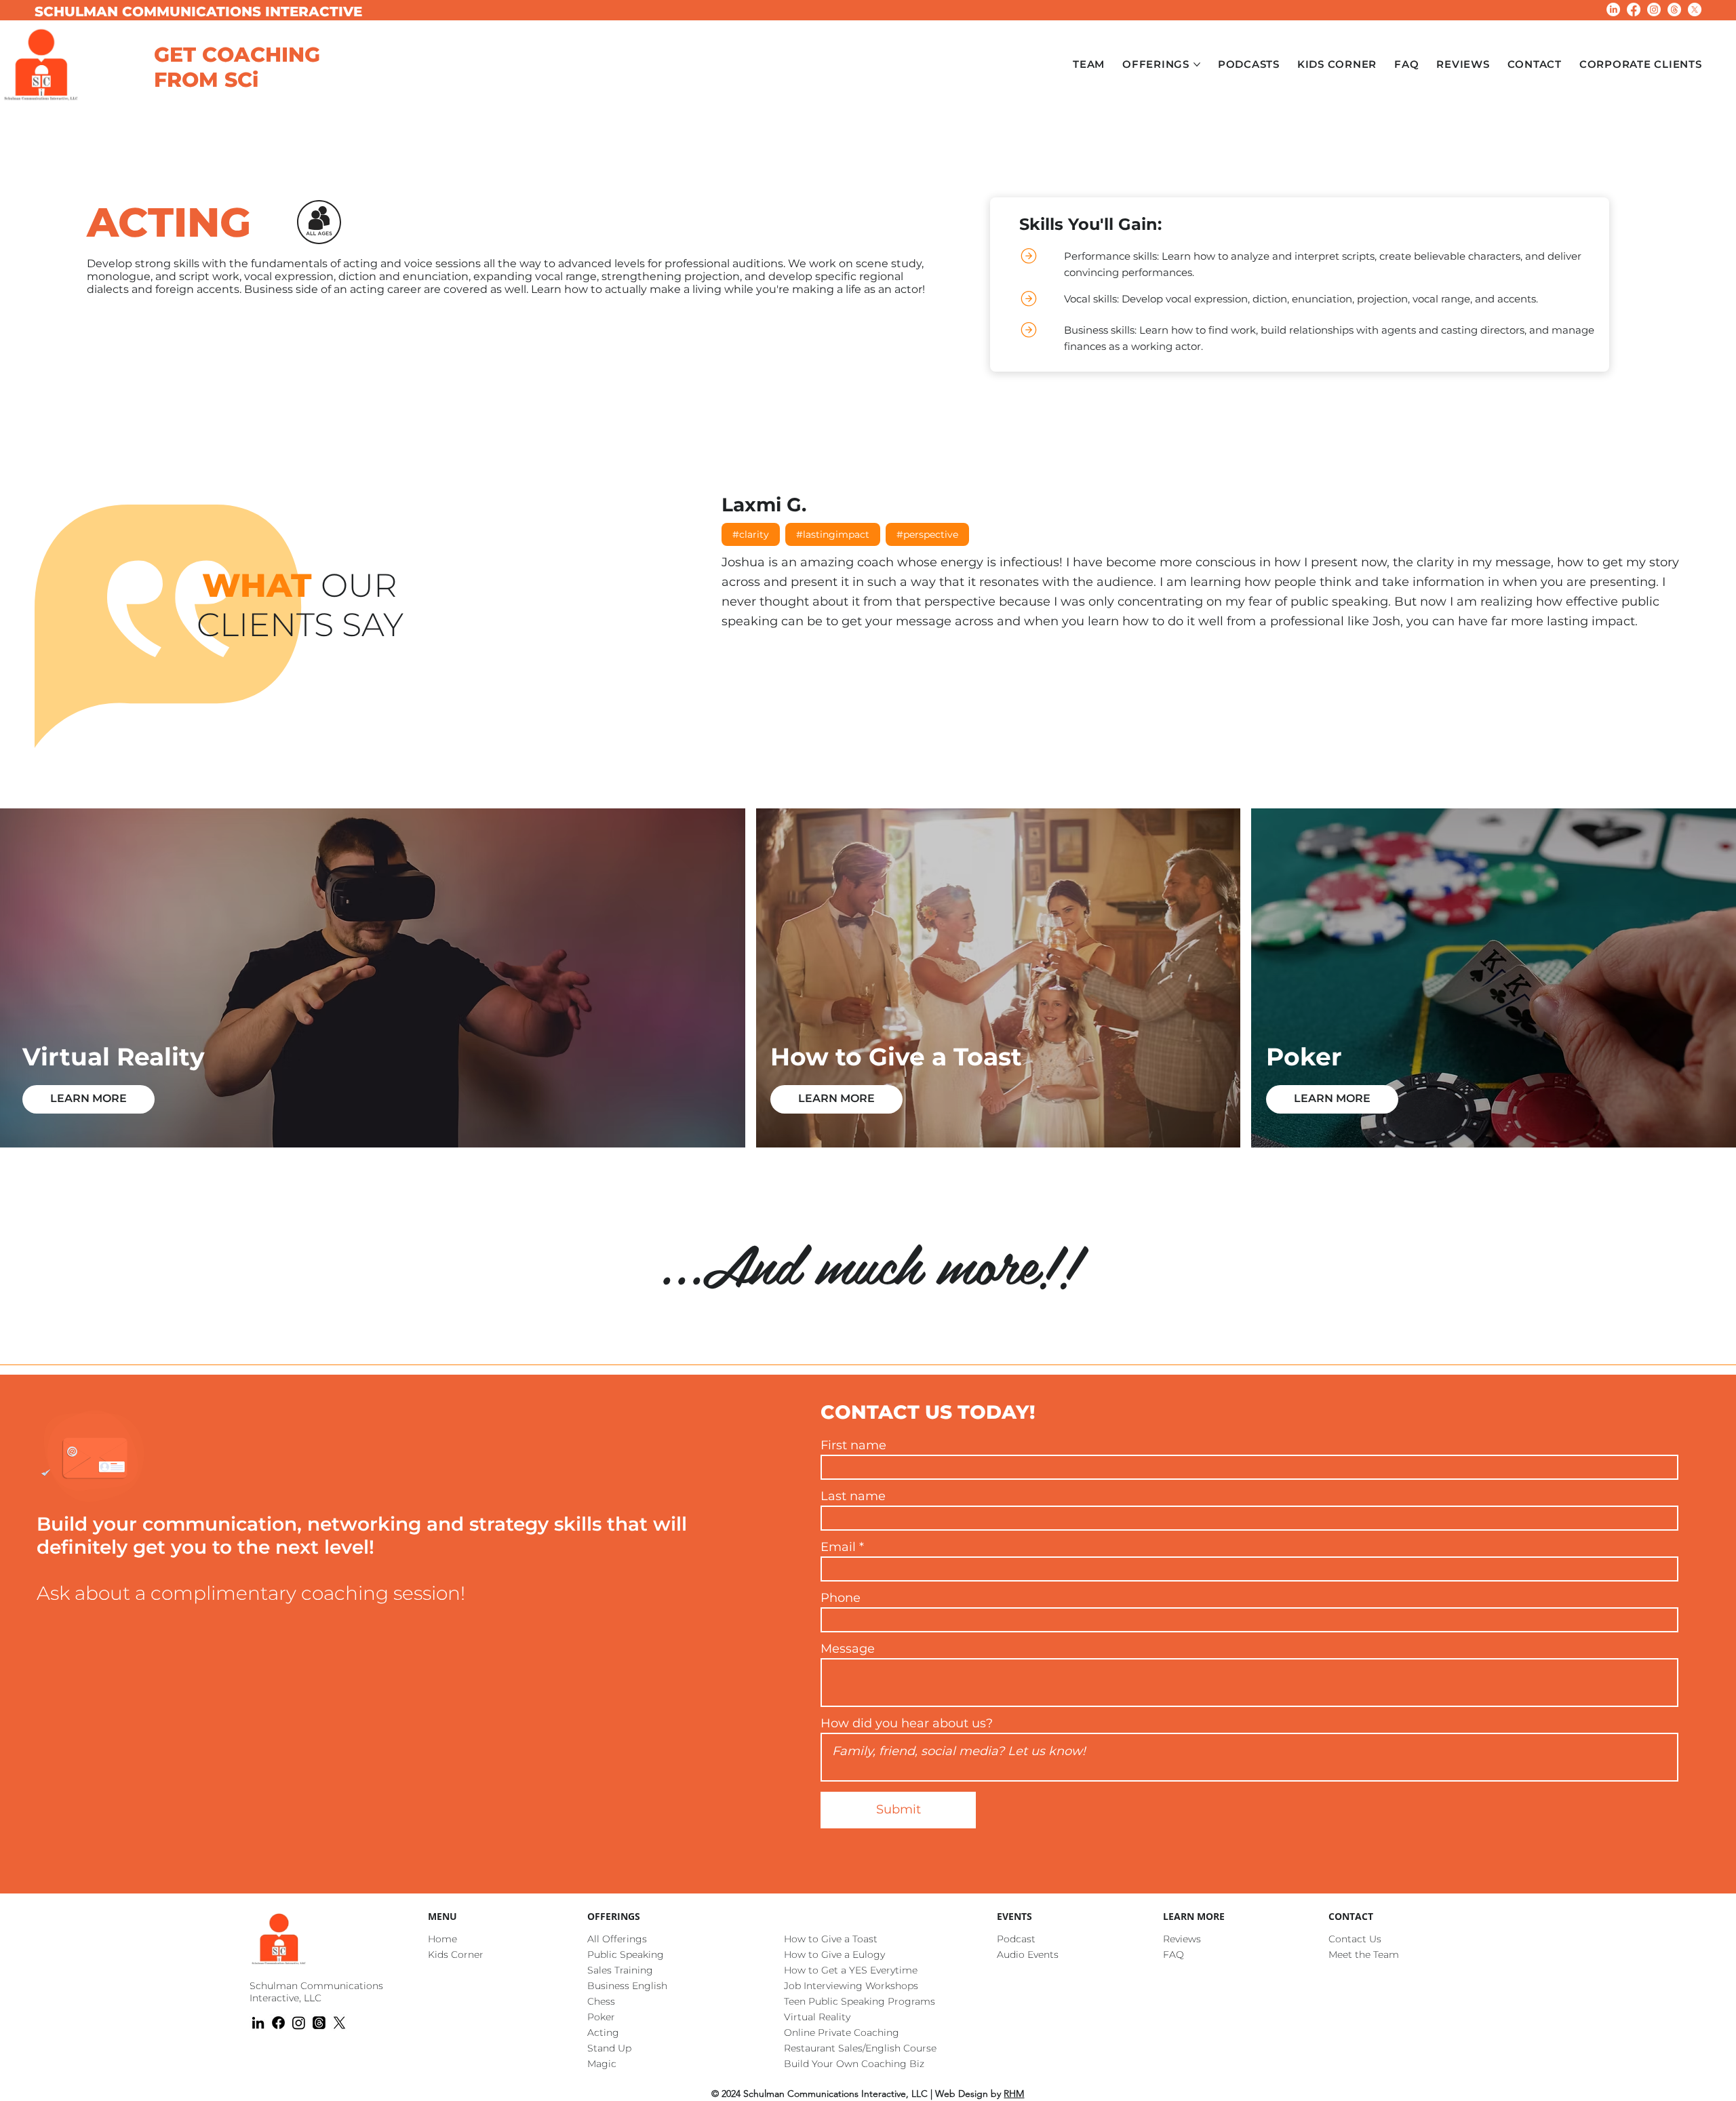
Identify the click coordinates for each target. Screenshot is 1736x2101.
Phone (841, 1598)
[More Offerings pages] (1197, 64)
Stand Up (609, 2048)
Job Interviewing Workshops (851, 1986)
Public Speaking (626, 1955)
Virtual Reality (817, 2017)
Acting (603, 2033)
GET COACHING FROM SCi (237, 67)
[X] (1695, 9)
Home (442, 1939)
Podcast (1016, 1939)
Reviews (1182, 1939)
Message (848, 1649)
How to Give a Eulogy (834, 1955)
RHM (1014, 2094)
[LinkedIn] (1613, 9)
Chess (601, 2001)
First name (853, 1445)
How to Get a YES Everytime (851, 1970)
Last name (853, 1496)
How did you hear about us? (907, 1723)
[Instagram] (1654, 9)
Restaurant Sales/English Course (860, 2048)
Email (838, 1547)
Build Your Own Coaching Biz (854, 2064)
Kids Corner (456, 1955)
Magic (602, 2064)
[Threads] (1674, 9)
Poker (601, 2017)
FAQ (1173, 1955)
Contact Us (1355, 1939)
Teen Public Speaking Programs (860, 2001)
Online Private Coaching (842, 2033)
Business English (627, 1986)
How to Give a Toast (831, 1939)
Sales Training (620, 1970)
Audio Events (1028, 1955)
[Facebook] (1634, 9)
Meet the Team (1364, 1955)
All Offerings (617, 1939)
